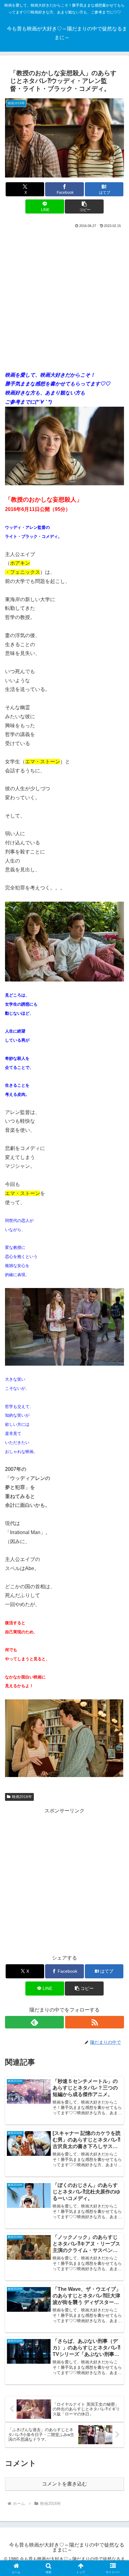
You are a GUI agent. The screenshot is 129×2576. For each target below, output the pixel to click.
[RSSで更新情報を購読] (95, 2022)
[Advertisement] (64, 297)
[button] (84, 206)
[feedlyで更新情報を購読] (34, 2022)
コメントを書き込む (64, 2484)
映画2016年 (22, 1797)
